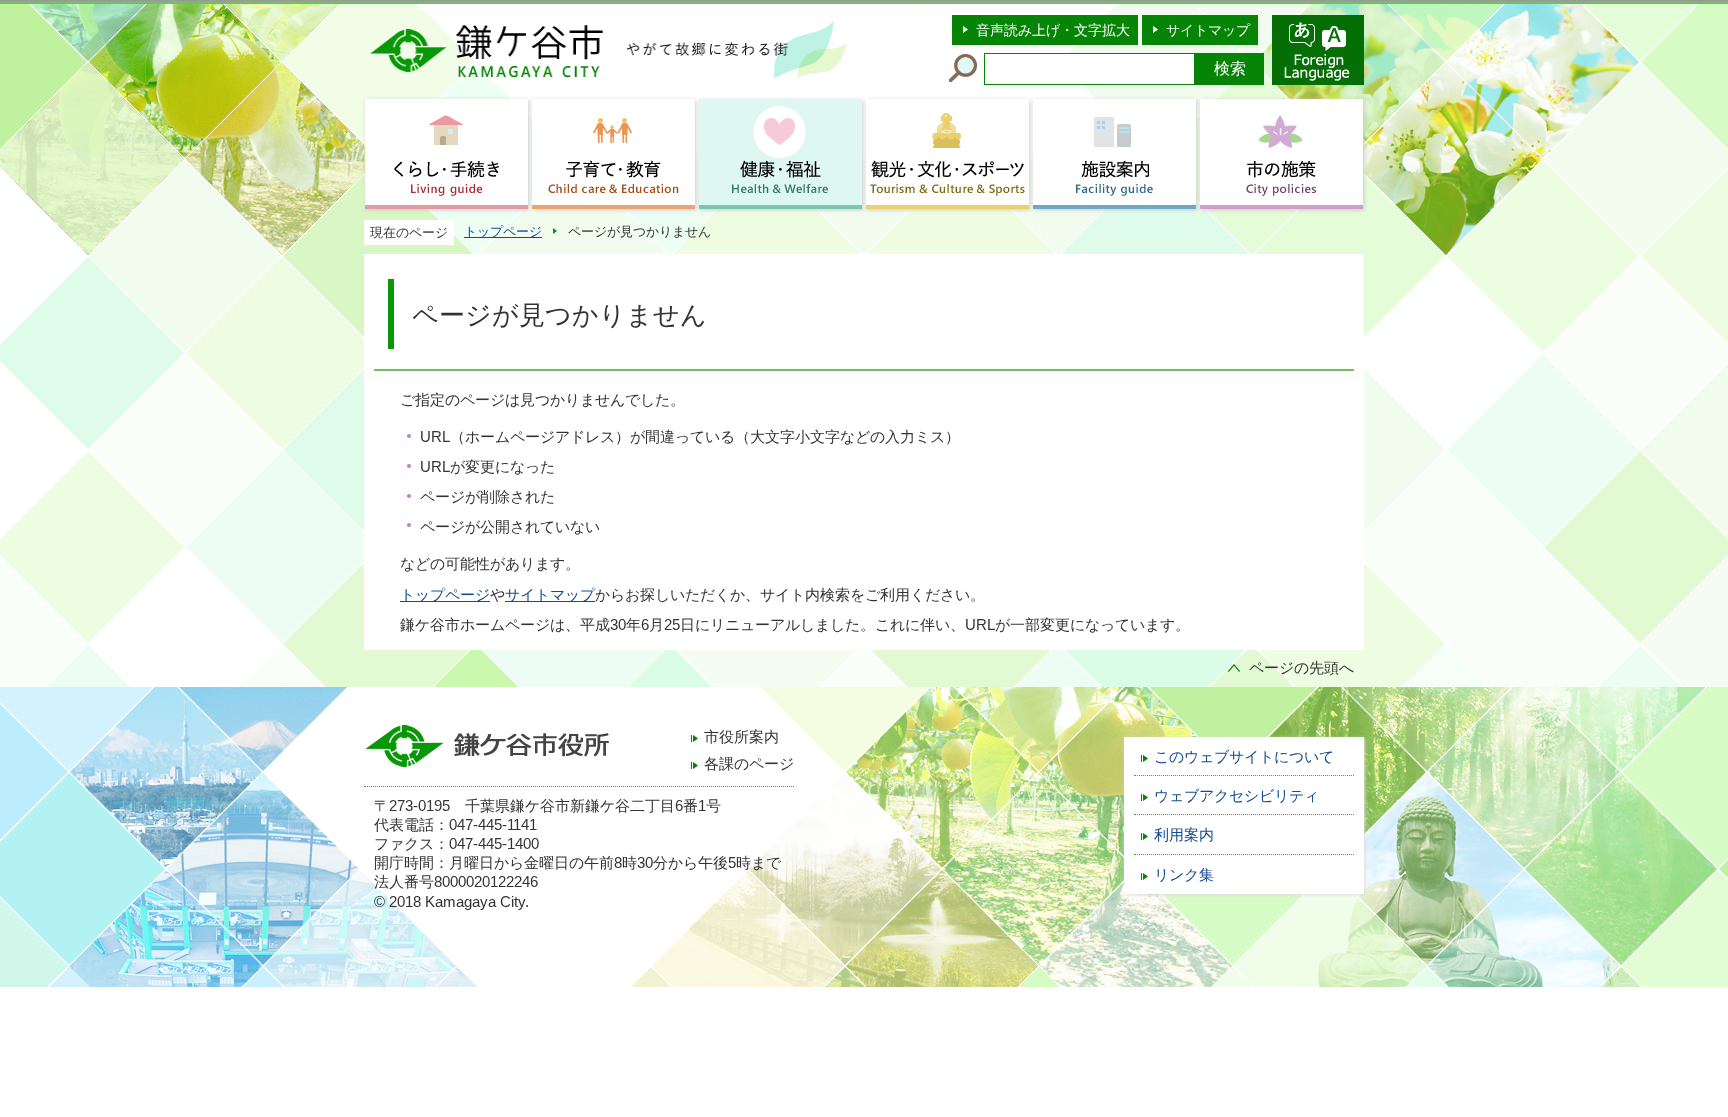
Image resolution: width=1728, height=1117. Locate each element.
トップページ (503, 231)
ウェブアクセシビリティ (1236, 796)
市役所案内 (741, 737)
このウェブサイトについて (1244, 757)
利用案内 (1184, 835)
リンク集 (1184, 875)
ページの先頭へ (1301, 668)
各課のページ (749, 764)
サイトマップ (1208, 30)
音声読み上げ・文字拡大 (1053, 30)
